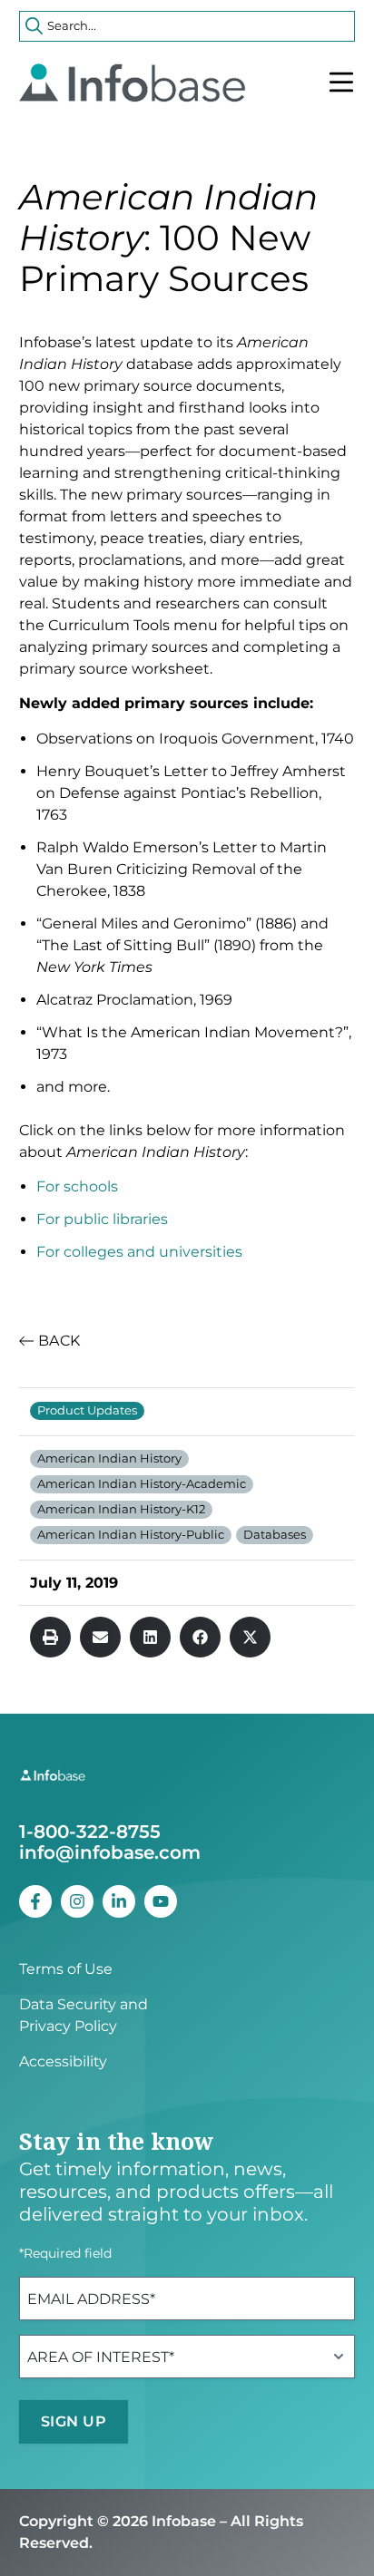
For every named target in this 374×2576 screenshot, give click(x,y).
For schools (77, 1186)
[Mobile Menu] (341, 83)
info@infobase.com (110, 1852)
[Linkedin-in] (119, 1901)
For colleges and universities (139, 1252)
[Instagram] (77, 1901)
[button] (50, 1637)
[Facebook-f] (35, 1901)
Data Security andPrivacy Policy (84, 2015)
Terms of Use (66, 1969)
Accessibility (63, 2061)
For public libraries (102, 1219)
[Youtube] (161, 1901)
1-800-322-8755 (90, 1832)
